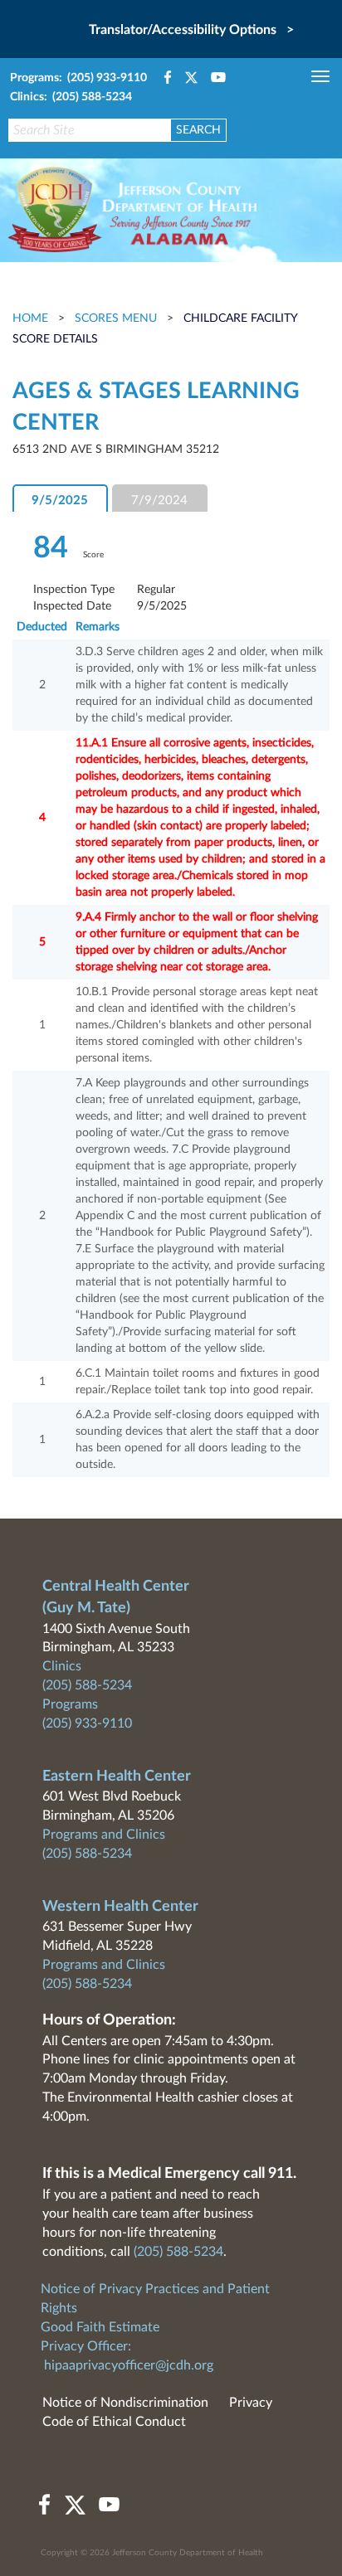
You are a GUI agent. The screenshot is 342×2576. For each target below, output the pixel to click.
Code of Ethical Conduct (114, 2422)
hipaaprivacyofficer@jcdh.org (129, 2365)
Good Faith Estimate (100, 2327)
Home (32, 318)
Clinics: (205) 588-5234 (71, 97)
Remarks (98, 627)
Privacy (251, 2403)
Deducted (42, 627)
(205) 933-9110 (87, 1723)
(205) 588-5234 (87, 1685)
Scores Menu (116, 318)
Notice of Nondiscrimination (125, 2403)
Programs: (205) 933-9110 (78, 78)
